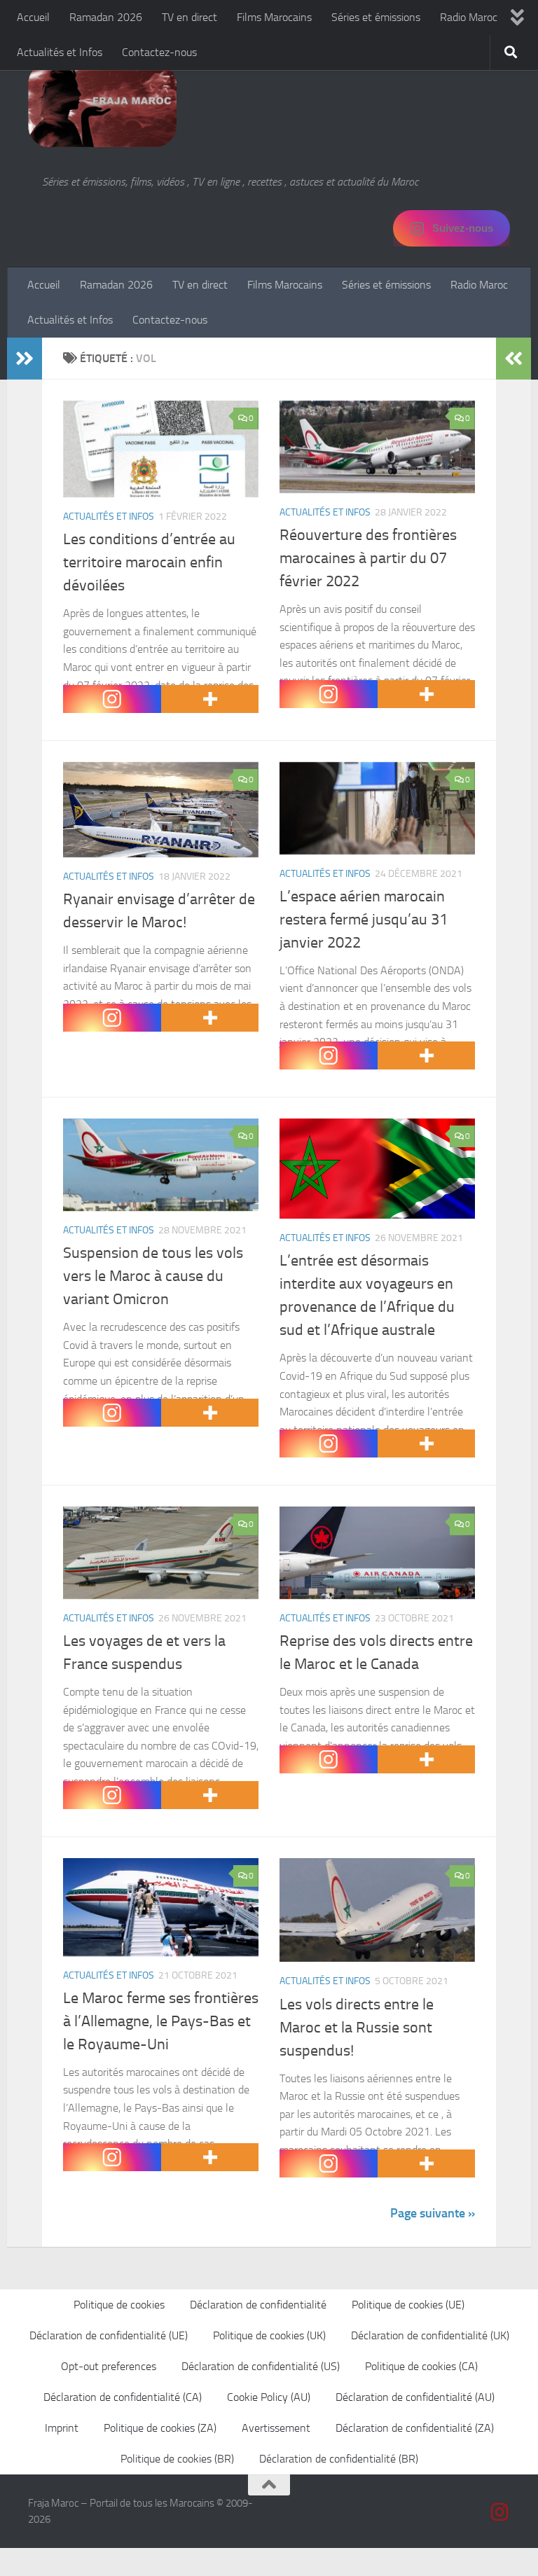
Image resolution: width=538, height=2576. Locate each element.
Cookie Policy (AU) (269, 2397)
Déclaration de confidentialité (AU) (415, 2397)
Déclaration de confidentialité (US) (261, 2366)
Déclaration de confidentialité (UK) (430, 2335)
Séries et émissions (376, 17)
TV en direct (189, 17)
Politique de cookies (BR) (177, 2459)
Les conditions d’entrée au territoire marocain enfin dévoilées (149, 562)
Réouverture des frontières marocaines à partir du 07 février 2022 (368, 558)
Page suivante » (433, 2213)
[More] (210, 699)
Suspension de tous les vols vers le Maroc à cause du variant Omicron (153, 1276)
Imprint (62, 2428)
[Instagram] (112, 699)
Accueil (33, 17)
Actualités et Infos (60, 52)
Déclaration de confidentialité (258, 2305)
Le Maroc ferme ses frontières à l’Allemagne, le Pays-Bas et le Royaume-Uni (161, 2021)
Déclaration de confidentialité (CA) (123, 2397)
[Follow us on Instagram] (500, 2512)
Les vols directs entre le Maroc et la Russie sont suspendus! (357, 2028)
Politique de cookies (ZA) (160, 2428)
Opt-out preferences (109, 2366)
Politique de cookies (119, 2305)
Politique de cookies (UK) (269, 2335)
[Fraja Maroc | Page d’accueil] (102, 105)
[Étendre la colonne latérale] (25, 359)
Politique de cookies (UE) (408, 2305)
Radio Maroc (469, 17)
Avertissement (276, 2428)
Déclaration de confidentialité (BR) (339, 2459)
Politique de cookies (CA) (421, 2366)
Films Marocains (274, 17)
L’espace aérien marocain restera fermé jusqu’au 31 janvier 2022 (364, 920)
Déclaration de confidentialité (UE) (109, 2335)
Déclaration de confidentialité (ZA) (415, 2428)
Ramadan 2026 (106, 17)
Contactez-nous (159, 52)
